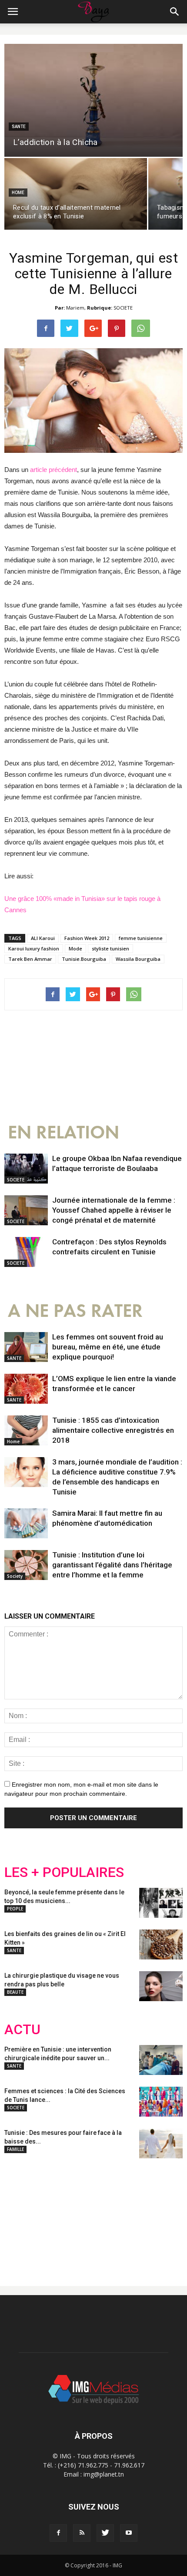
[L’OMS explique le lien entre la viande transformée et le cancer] (26, 1389)
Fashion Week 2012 (87, 938)
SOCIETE (123, 308)
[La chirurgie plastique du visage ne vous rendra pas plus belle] (161, 1986)
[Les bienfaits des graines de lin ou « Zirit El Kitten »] (161, 1944)
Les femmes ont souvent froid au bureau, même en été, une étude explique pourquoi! (108, 1347)
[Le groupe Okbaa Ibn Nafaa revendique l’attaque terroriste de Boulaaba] (26, 1169)
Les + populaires (64, 1872)
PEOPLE (15, 1909)
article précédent (53, 470)
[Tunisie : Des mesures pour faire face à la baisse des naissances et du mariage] (161, 2143)
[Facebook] (58, 2533)
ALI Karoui (43, 938)
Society (15, 1576)
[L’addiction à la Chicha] (93, 100)
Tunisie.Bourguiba (84, 959)
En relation (63, 1133)
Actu (22, 2030)
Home (18, 193)
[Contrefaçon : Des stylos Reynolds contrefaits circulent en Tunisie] (26, 1252)
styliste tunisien (110, 948)
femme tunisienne (141, 938)
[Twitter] (105, 2533)
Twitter (53, 2215)
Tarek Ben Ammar (30, 959)
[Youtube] (129, 2533)
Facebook (21, 2215)
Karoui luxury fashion (34, 948)
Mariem (75, 308)
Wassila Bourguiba (138, 959)
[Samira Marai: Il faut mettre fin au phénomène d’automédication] (26, 1523)
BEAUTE (15, 1992)
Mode (75, 948)
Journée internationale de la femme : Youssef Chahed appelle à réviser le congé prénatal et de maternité (114, 1210)
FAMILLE (15, 2149)
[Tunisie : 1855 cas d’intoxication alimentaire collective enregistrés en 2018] (26, 1430)
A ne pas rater (75, 1311)
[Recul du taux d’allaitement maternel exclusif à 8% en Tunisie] (76, 194)
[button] (175, 12)
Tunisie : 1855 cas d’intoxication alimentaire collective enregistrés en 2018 (113, 1430)
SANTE (19, 127)
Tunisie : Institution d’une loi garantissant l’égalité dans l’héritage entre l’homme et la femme (112, 1565)
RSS (86, 2215)
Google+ (119, 2215)
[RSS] (82, 2533)
